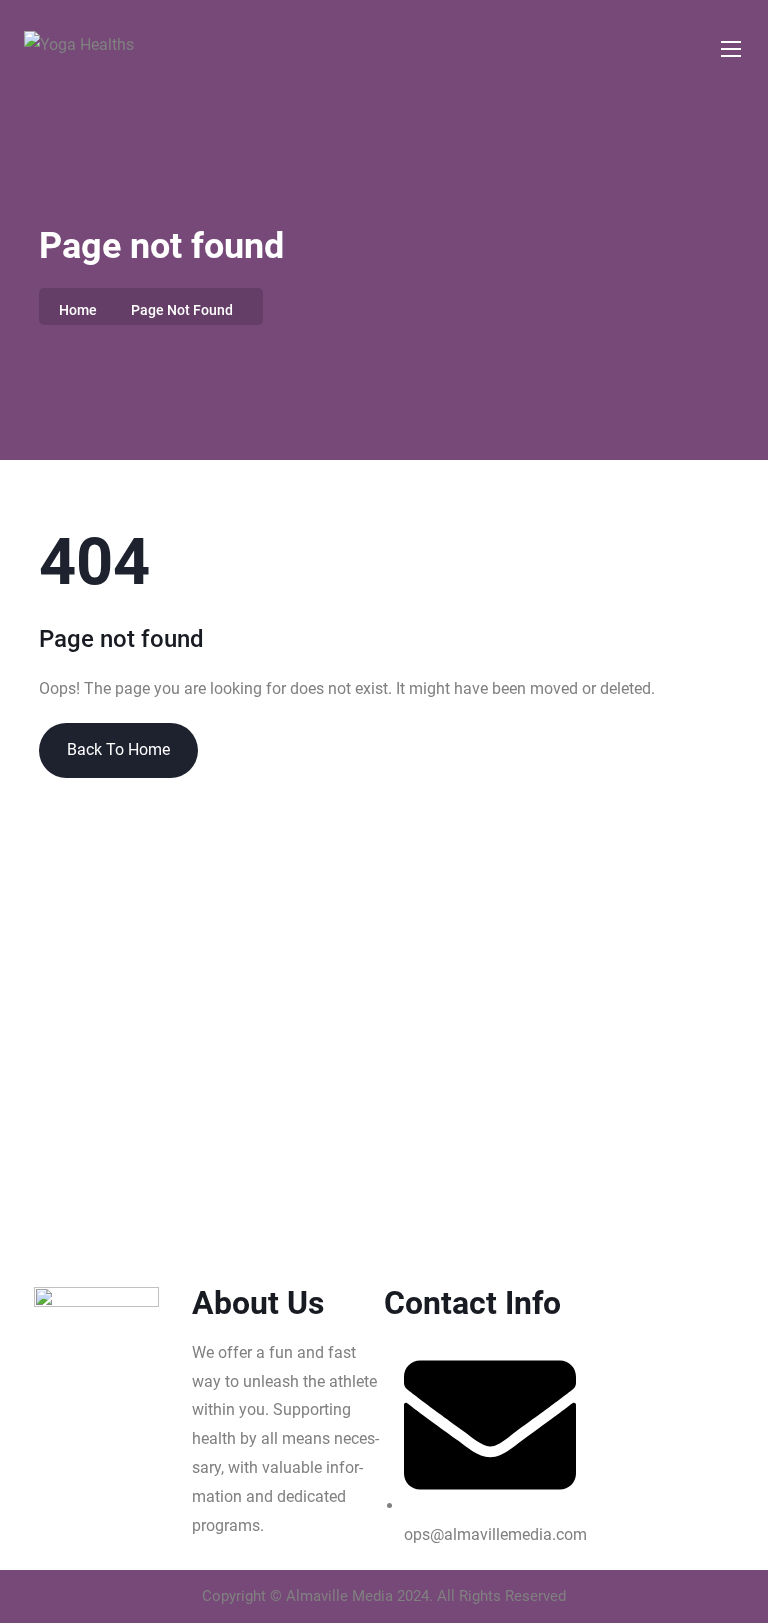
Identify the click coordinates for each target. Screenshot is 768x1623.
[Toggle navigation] (729, 48)
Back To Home (118, 749)
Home (78, 310)
